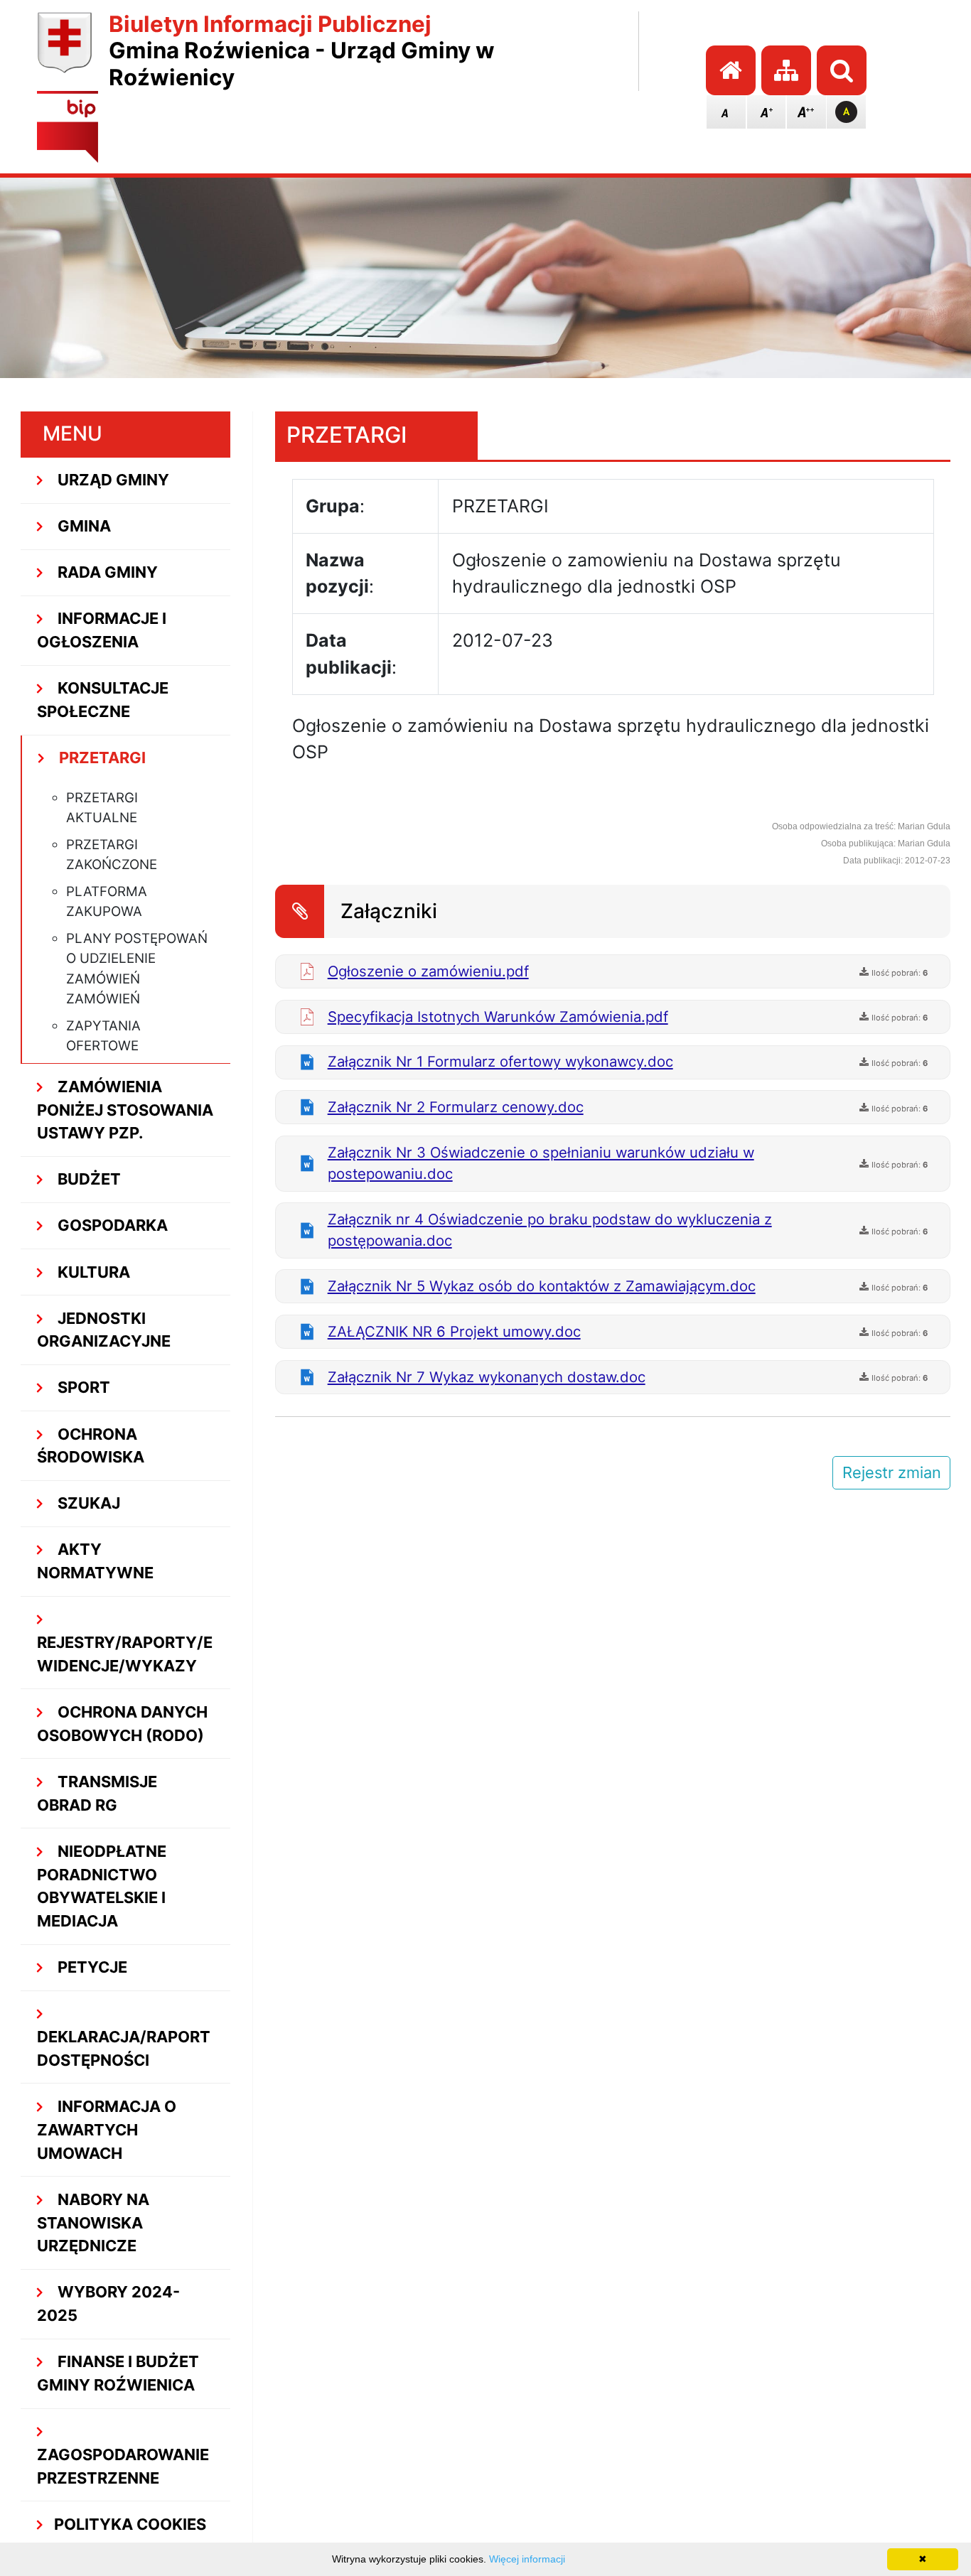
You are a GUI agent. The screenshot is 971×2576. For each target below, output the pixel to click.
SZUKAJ (87, 1503)
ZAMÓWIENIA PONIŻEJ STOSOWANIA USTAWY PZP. (125, 1110)
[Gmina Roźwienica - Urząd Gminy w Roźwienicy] (64, 52)
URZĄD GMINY (112, 480)
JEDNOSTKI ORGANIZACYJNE (104, 1330)
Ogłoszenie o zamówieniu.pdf (428, 971)
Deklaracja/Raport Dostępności (124, 2048)
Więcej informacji (527, 2559)
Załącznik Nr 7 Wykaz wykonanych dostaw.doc (487, 1377)
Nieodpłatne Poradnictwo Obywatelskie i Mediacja (102, 1886)
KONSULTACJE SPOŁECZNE (103, 700)
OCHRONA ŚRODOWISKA (91, 1446)
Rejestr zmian (892, 1472)
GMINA (82, 526)
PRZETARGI (101, 758)
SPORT (82, 1387)
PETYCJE (91, 1967)
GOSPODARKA (111, 1225)
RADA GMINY (106, 572)
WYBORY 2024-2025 (108, 2303)
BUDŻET (87, 1179)
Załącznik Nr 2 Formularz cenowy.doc (456, 1107)
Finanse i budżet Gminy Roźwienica (118, 2373)
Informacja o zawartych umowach (107, 2130)
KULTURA (92, 1272)
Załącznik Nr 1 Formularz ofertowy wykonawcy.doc (500, 1061)
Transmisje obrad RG (97, 1793)
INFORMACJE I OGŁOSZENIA (102, 630)
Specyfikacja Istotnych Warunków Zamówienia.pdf (498, 1017)
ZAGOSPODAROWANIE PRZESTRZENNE (123, 2466)
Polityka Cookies (130, 2524)
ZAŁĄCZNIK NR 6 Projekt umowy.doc (454, 1331)
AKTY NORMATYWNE (95, 1561)
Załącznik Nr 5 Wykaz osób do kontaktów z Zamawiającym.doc (542, 1286)
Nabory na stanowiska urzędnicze (93, 2223)
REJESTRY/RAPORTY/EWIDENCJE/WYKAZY (125, 1654)
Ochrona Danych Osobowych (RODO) (122, 1724)
